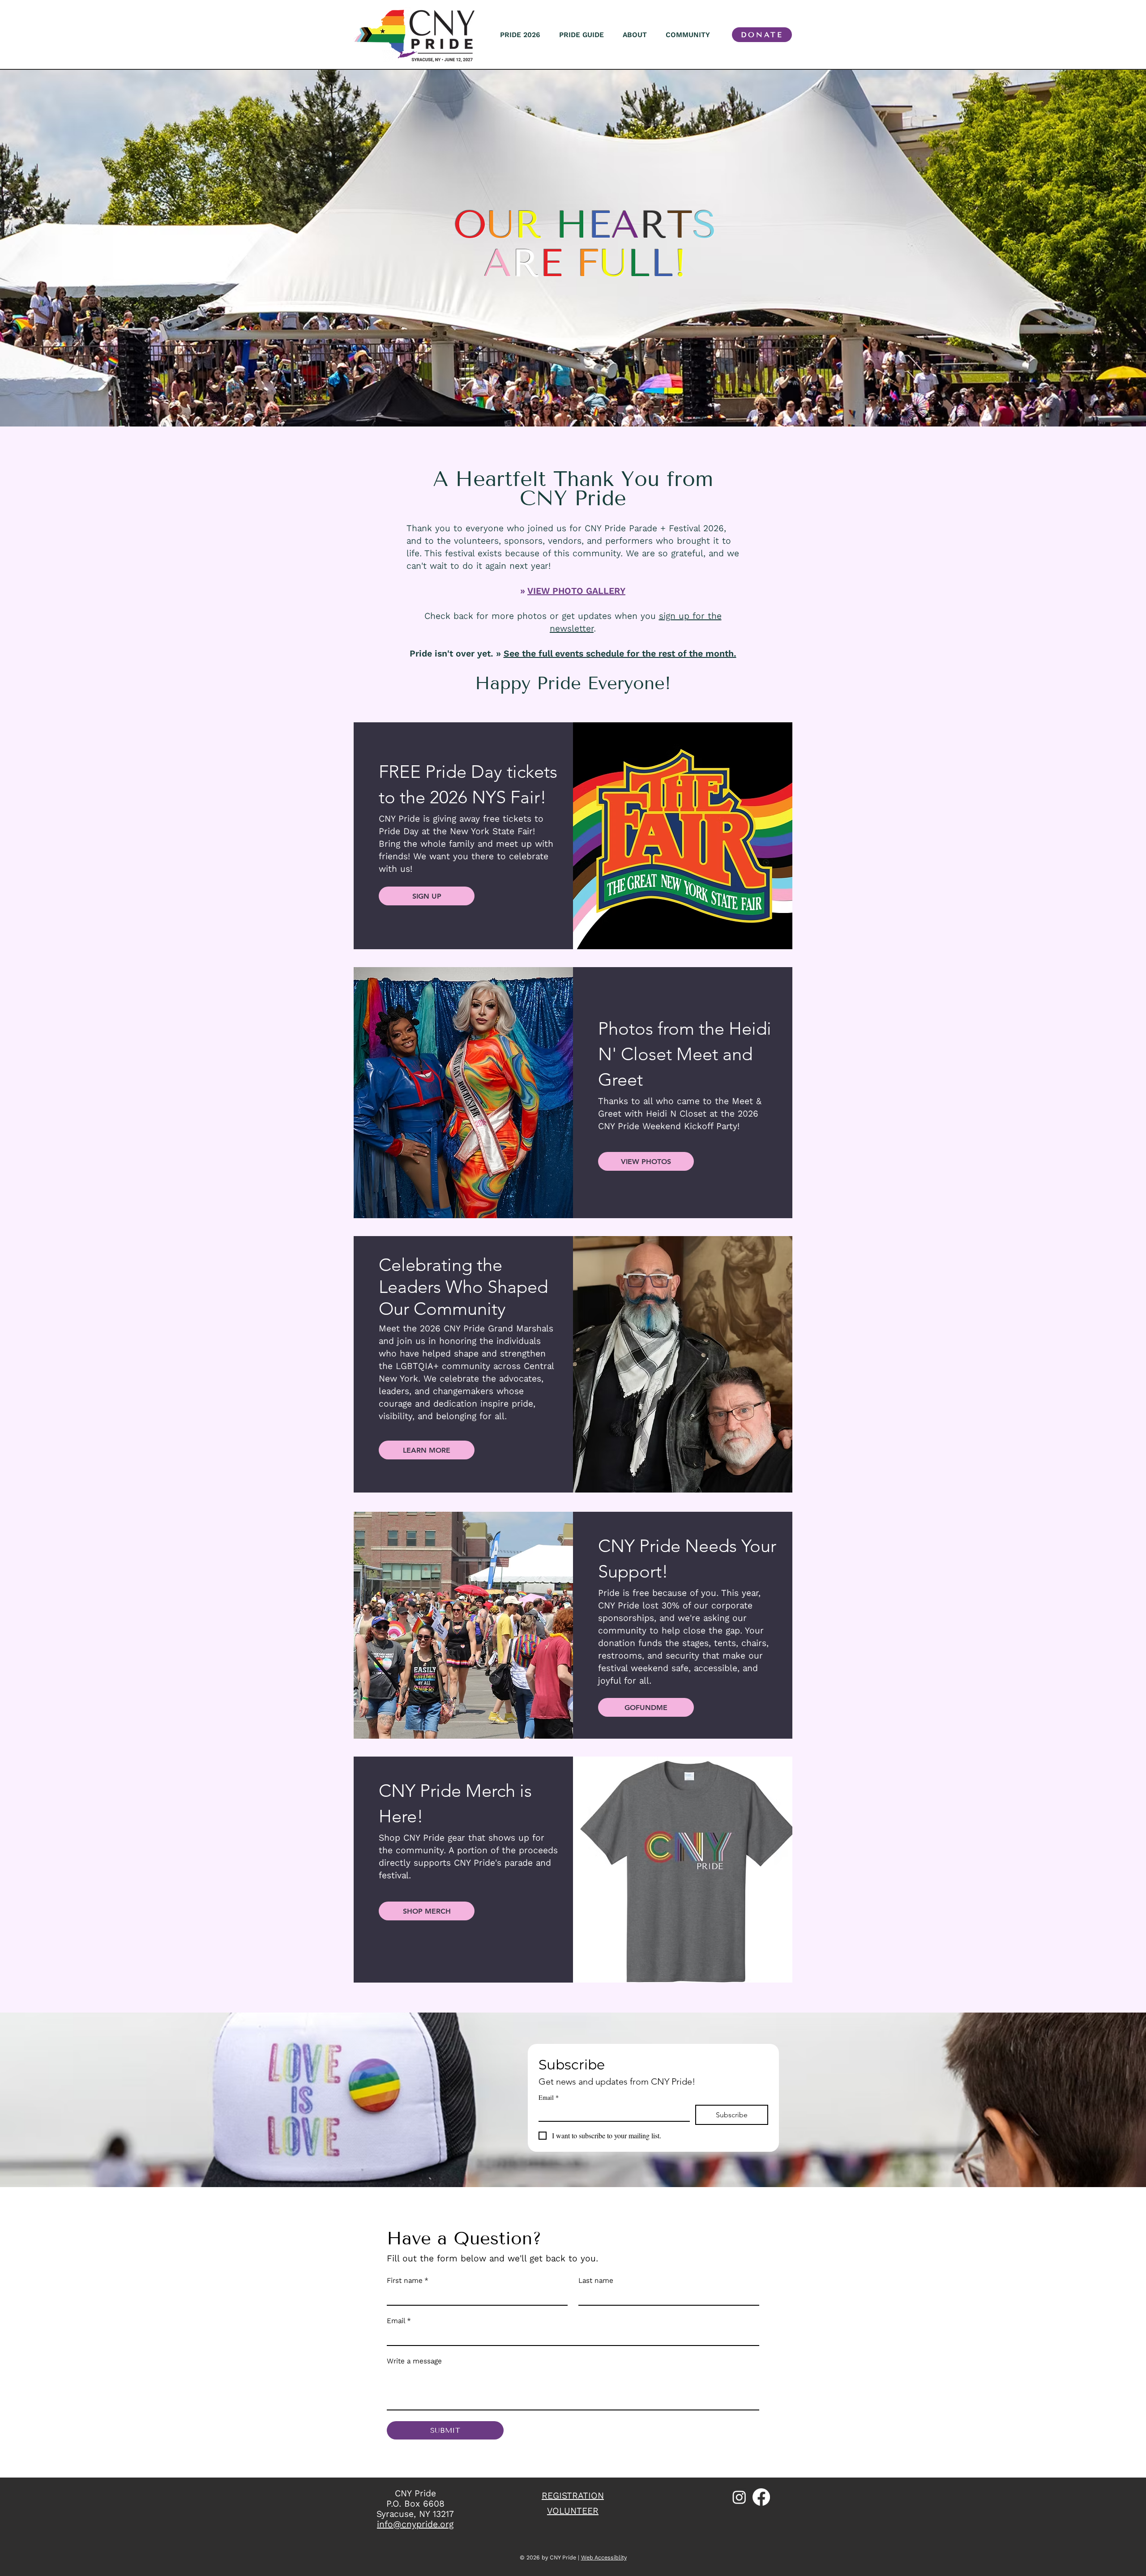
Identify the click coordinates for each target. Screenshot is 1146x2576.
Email (549, 2097)
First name (408, 2280)
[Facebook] (761, 2497)
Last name (596, 2280)
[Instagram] (739, 2497)
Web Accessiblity (604, 2557)
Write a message (414, 2361)
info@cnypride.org (415, 2524)
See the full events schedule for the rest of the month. (620, 654)
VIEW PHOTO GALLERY (576, 591)
